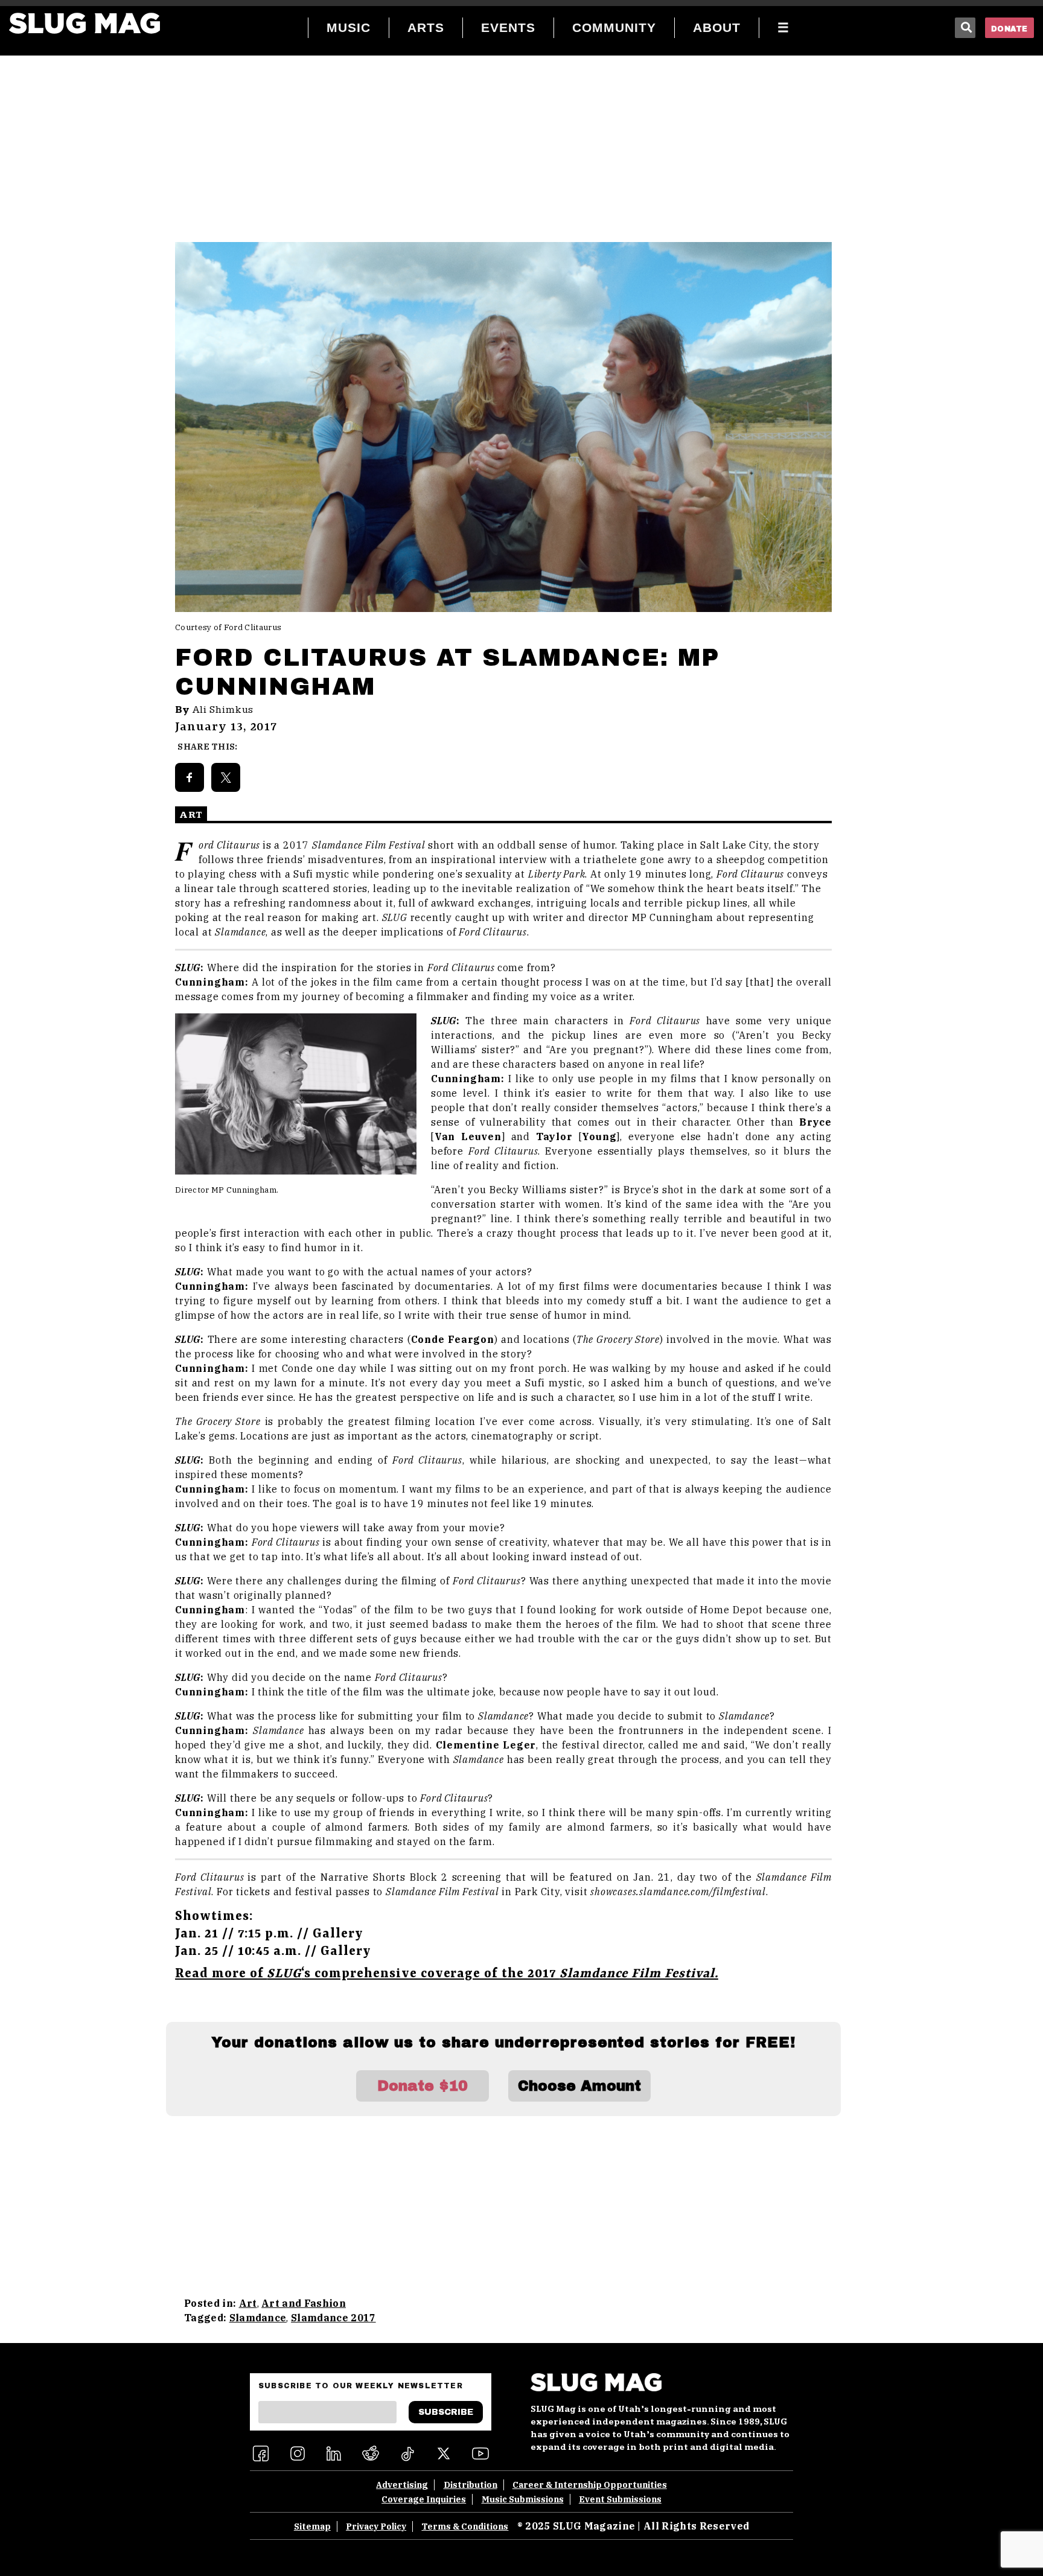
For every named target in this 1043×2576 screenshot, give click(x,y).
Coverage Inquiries (424, 2499)
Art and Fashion (304, 2303)
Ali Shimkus (223, 710)
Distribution (470, 2485)
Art (248, 2303)
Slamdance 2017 (333, 2318)
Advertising (402, 2485)
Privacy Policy (376, 2527)
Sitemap (312, 2527)
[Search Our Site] (965, 28)
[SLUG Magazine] (85, 23)
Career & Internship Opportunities (590, 2485)
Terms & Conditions (465, 2527)
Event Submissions (620, 2499)
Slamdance (258, 2318)
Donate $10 (423, 2086)
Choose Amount (579, 2086)
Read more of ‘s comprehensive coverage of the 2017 (447, 1974)
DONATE (1010, 29)
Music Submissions (523, 2499)
